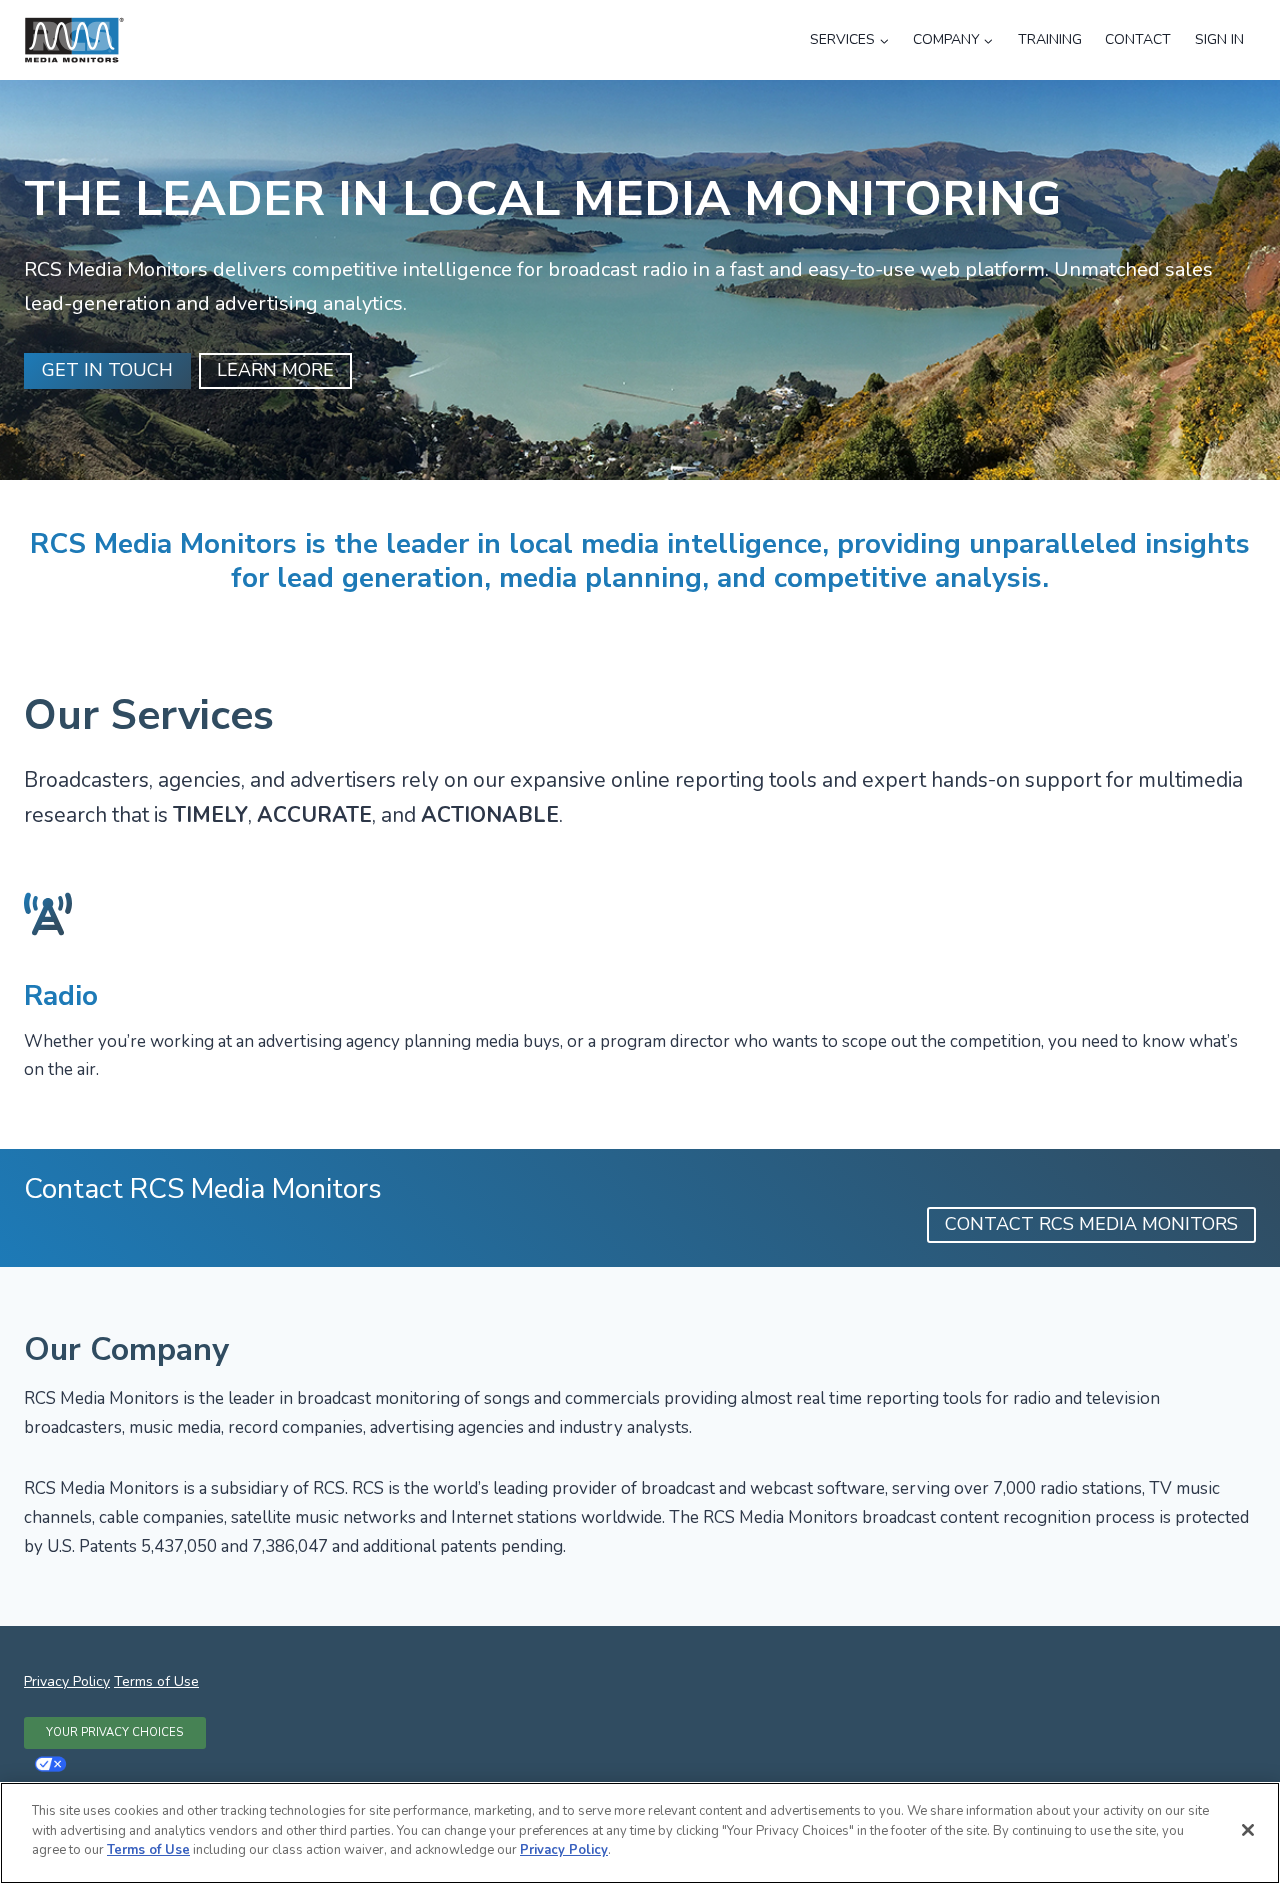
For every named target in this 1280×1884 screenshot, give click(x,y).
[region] (640, 1833)
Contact (1138, 39)
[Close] (1248, 1830)
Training (1050, 39)
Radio (61, 996)
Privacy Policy (67, 1681)
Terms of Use (156, 1681)
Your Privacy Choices (114, 1732)
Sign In (1219, 39)
